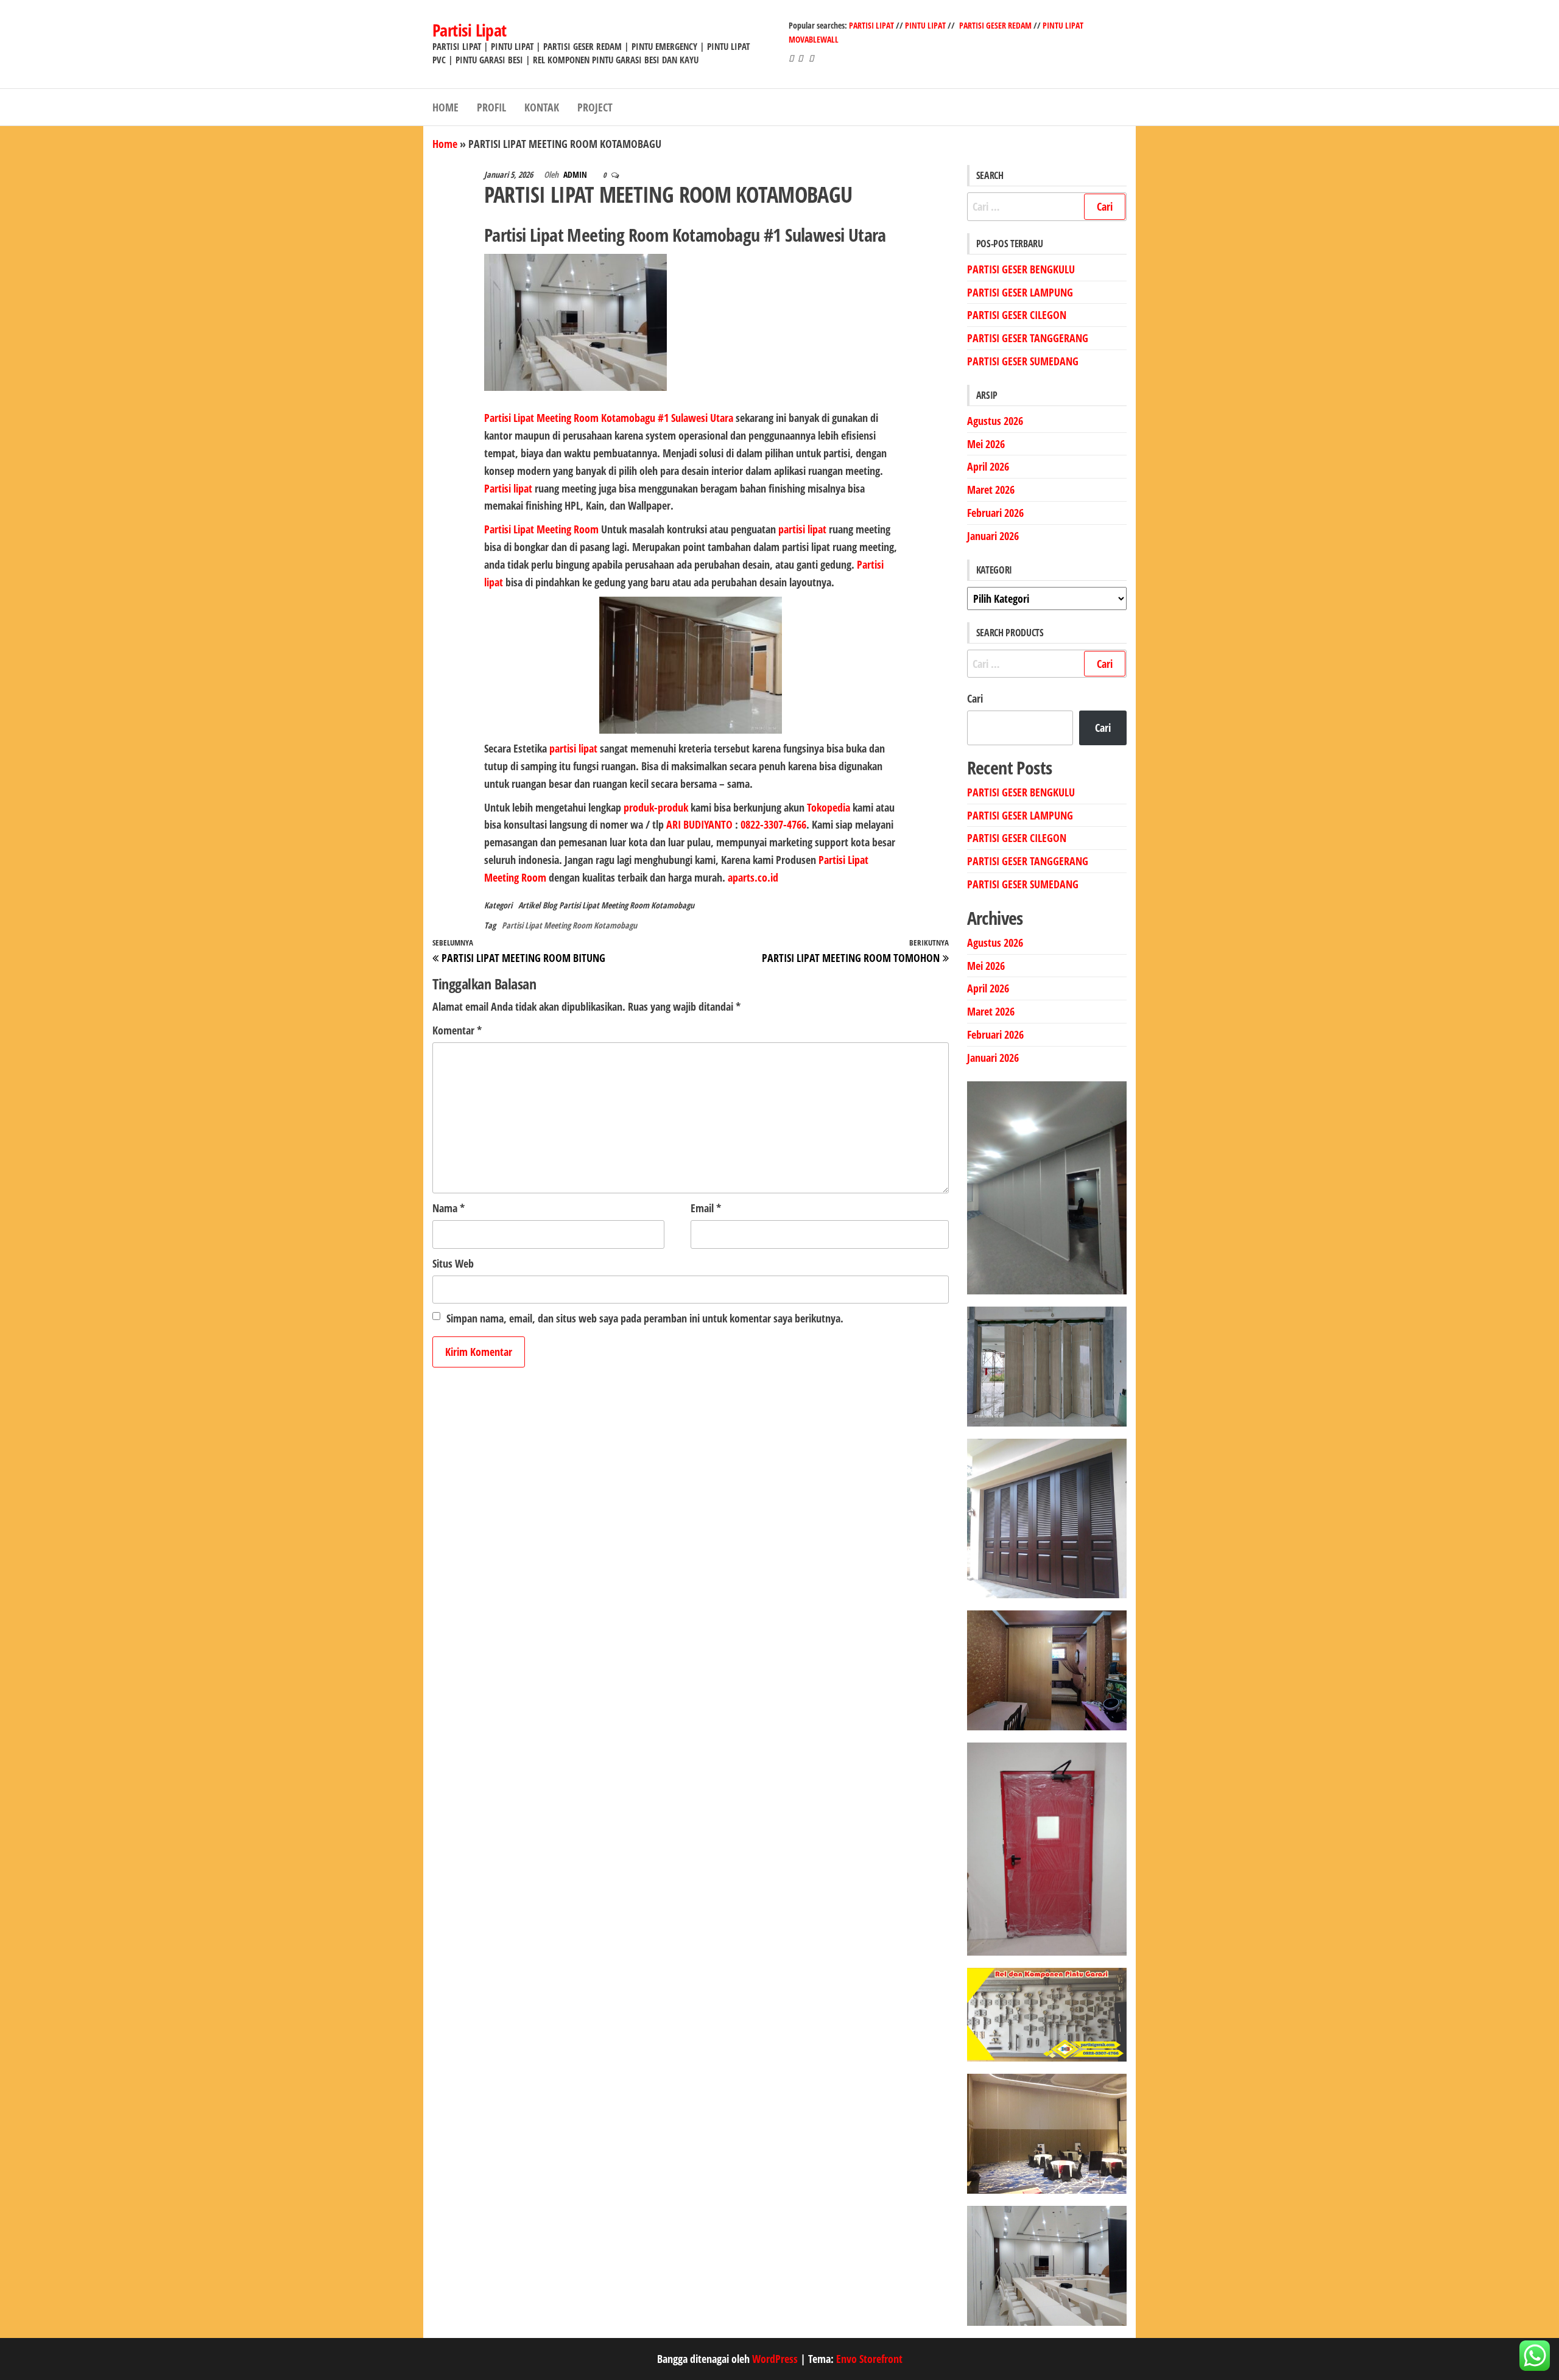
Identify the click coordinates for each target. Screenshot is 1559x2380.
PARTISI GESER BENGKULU (1021, 269)
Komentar (457, 1030)
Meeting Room (568, 529)
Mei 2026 (986, 444)
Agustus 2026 (995, 421)
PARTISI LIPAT (872, 25)
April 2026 (988, 466)
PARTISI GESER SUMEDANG (1023, 361)
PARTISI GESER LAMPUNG (1020, 292)
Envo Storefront (869, 2359)
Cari (975, 698)
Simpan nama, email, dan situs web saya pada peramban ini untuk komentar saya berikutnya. (645, 1318)
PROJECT (595, 107)
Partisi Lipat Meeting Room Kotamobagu (627, 905)
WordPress (775, 2359)
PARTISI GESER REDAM (995, 25)
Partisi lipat (508, 488)
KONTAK (542, 107)
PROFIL (491, 107)
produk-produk (656, 807)
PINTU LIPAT (925, 25)
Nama (449, 1208)
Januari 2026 (993, 536)
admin (576, 174)
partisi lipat (804, 529)
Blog (550, 905)
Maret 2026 (991, 490)
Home (445, 144)
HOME (445, 107)
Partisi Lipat (470, 30)
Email (706, 1208)
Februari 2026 (995, 513)
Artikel (529, 905)
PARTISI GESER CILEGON (1017, 315)
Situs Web (453, 1263)
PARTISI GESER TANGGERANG (1028, 338)
